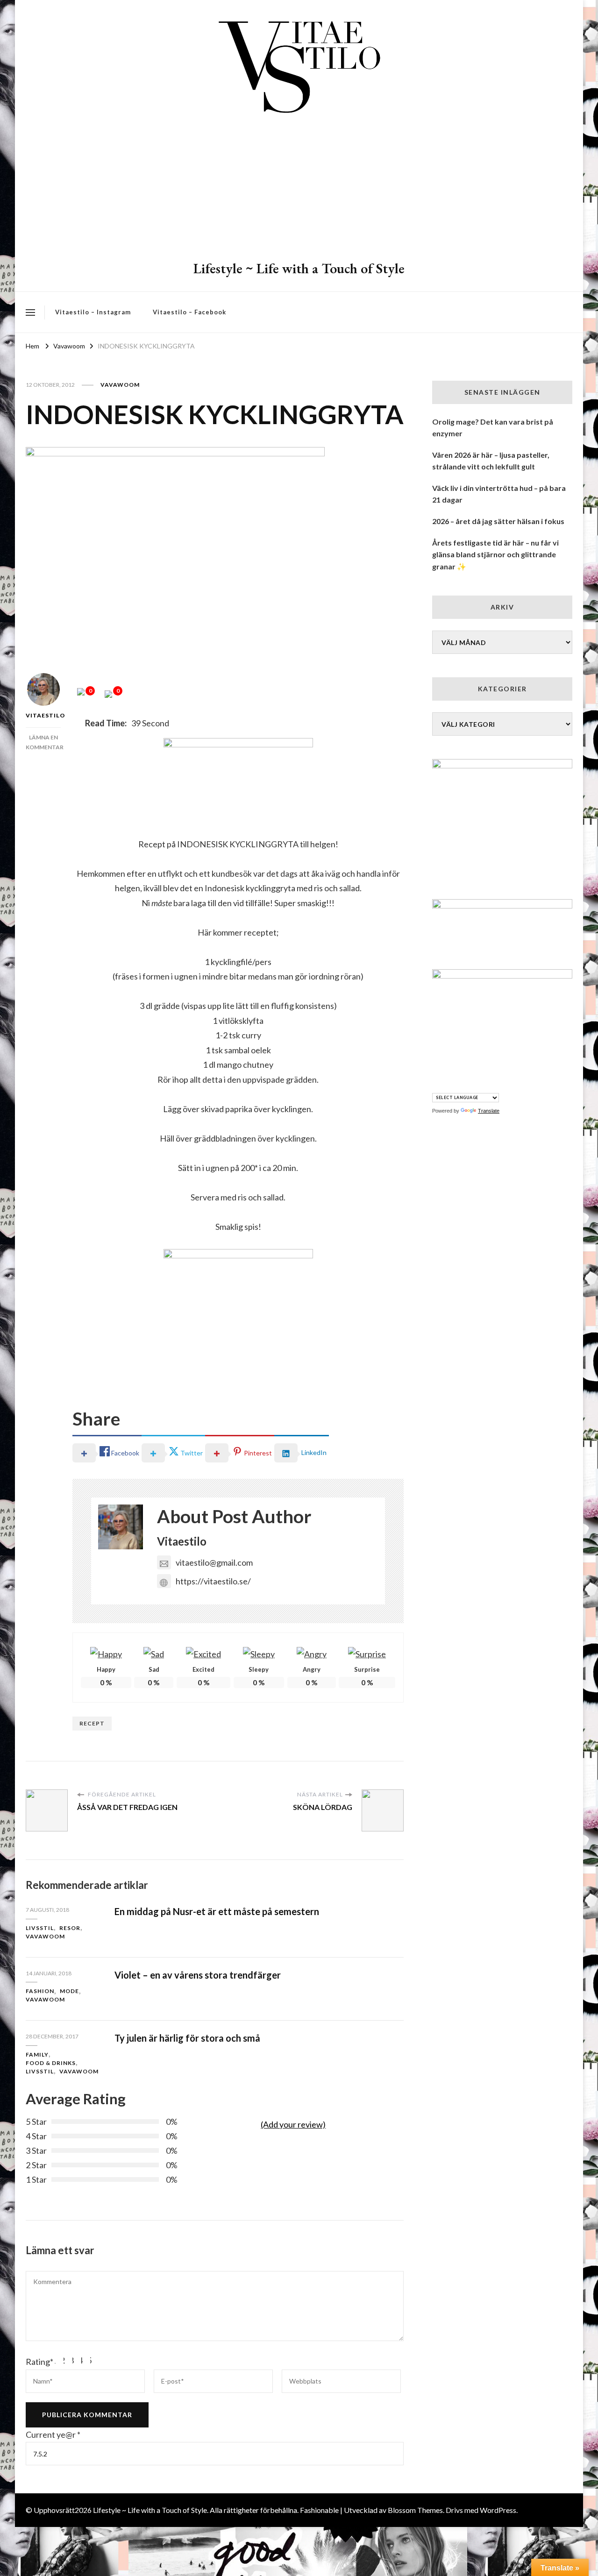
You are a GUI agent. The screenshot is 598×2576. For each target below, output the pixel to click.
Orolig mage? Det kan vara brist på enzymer (493, 428)
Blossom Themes (415, 2510)
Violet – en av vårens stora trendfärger (198, 1975)
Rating (39, 2362)
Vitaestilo (43, 715)
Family (37, 2054)
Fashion (40, 1991)
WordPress (498, 2510)
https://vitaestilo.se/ (213, 1581)
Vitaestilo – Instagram (93, 312)
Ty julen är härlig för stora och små (187, 2038)
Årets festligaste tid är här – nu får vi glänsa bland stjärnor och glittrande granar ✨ (495, 554)
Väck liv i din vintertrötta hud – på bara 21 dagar (499, 494)
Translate (489, 1111)
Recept (92, 1723)
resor (70, 1928)
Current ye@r (53, 2434)
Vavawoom (120, 385)
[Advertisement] (299, 189)
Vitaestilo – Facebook (189, 312)
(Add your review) (293, 2124)
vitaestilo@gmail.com (214, 1562)
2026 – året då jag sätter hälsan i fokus (498, 521)
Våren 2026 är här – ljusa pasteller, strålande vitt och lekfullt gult (491, 461)
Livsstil (40, 1928)
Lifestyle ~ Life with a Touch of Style (299, 268)
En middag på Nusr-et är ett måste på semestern (217, 1911)
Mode (69, 1991)
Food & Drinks (51, 2063)
